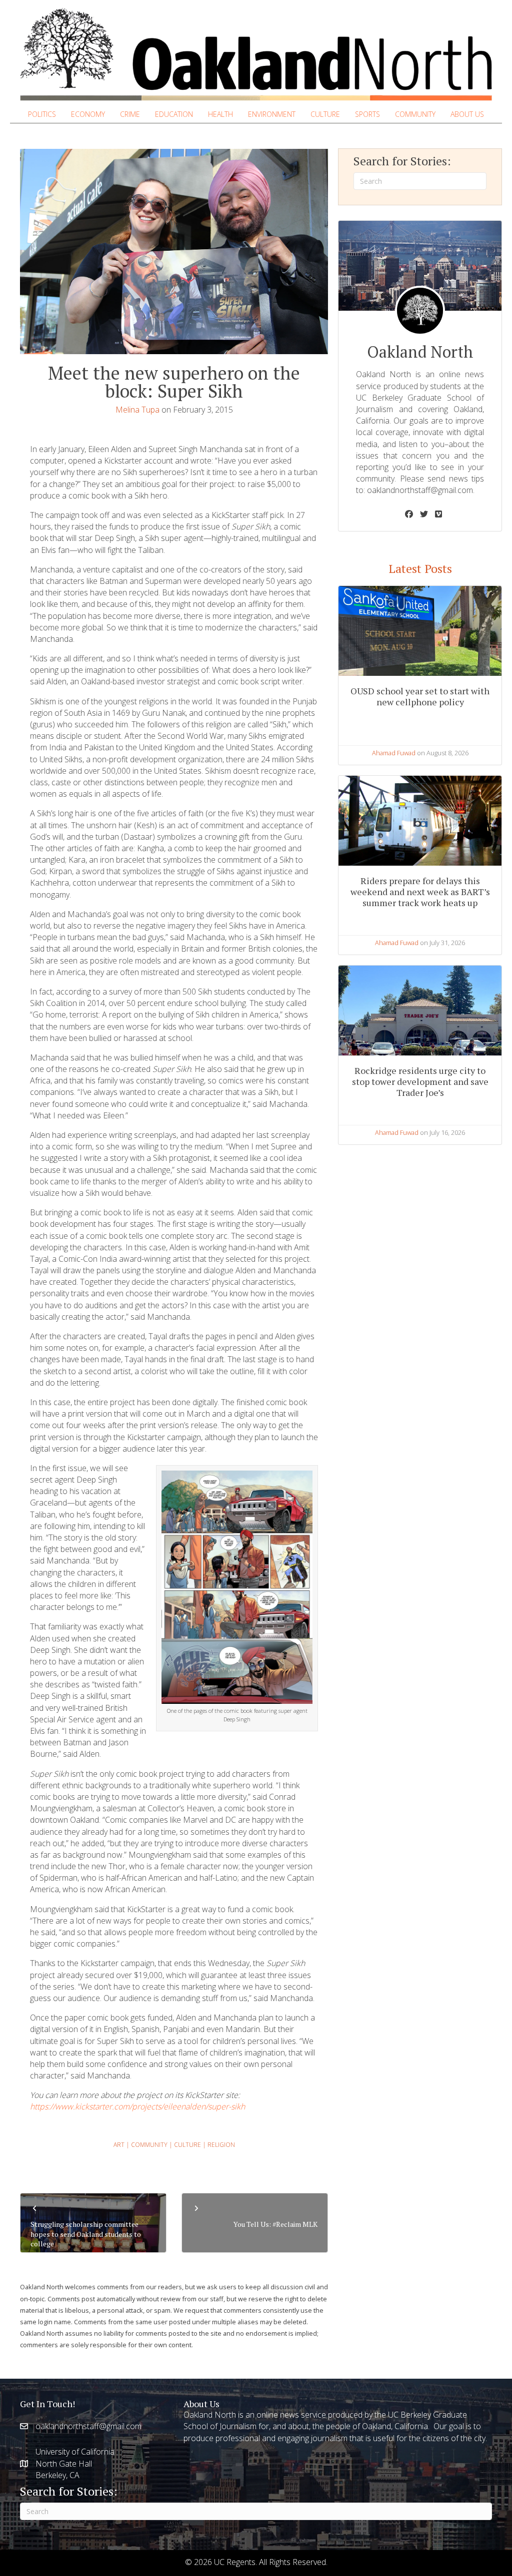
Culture (187, 2145)
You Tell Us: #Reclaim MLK (275, 2224)
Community (149, 2145)
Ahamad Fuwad (394, 753)
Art (119, 2145)
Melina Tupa (137, 410)
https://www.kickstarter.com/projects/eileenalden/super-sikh (137, 2106)
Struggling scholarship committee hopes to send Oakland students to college (86, 2234)
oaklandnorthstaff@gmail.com (420, 490)
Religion (221, 2145)
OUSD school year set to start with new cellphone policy (420, 696)
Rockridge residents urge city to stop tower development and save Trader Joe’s (420, 1081)
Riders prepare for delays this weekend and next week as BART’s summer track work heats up (420, 891)
